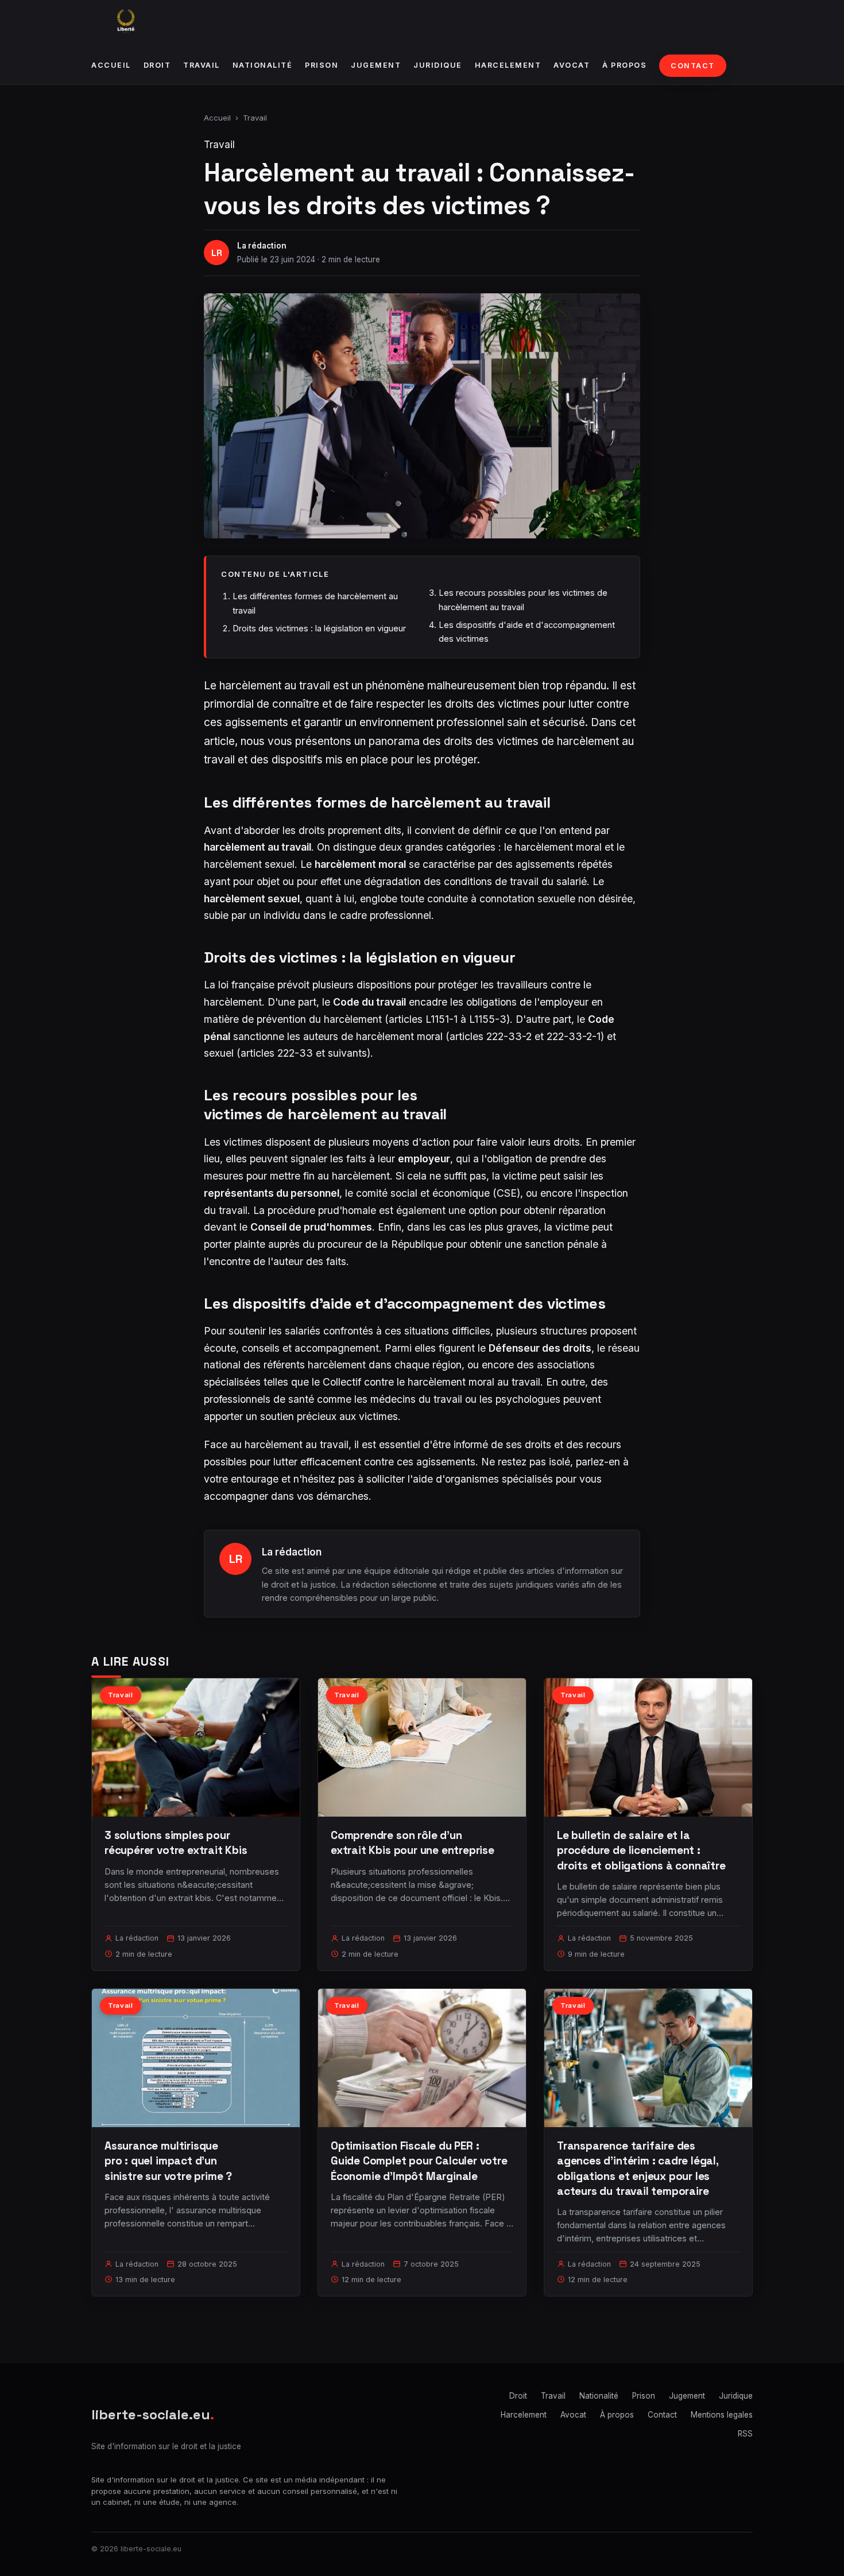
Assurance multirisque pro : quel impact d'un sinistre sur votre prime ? (168, 2161)
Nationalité (263, 65)
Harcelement (508, 65)
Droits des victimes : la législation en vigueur (319, 628)
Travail (202, 65)
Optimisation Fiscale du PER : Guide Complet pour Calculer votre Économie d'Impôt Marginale (419, 2161)
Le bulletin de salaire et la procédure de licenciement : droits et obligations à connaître (641, 1850)
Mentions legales (722, 2415)
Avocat (572, 65)
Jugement (376, 65)
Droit (157, 65)
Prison (322, 65)
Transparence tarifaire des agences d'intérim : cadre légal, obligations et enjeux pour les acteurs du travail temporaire (638, 2168)
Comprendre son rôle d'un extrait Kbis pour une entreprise (413, 1843)
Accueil (111, 65)
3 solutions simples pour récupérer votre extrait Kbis (176, 1843)
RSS (745, 2434)
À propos (624, 65)
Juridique (438, 65)
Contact (693, 66)
